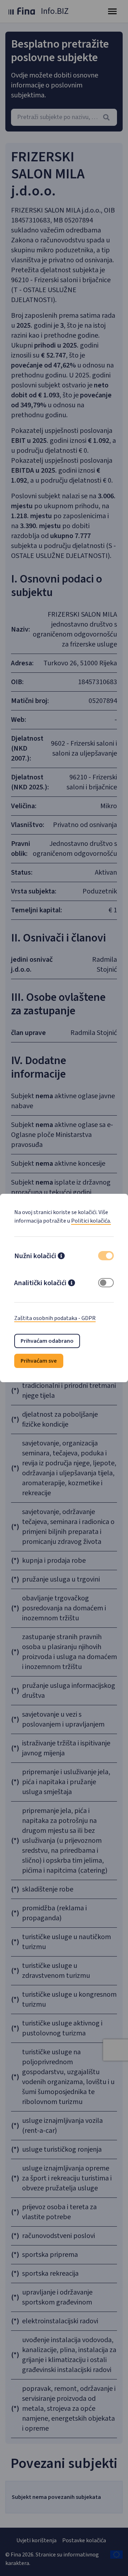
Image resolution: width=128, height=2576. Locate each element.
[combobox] (64, 117)
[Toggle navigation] (112, 11)
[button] (61, 1257)
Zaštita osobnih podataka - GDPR (55, 1318)
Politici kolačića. (91, 1221)
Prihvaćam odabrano (47, 1341)
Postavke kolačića (84, 2540)
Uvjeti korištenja (36, 2540)
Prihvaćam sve (39, 1361)
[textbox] (64, 117)
